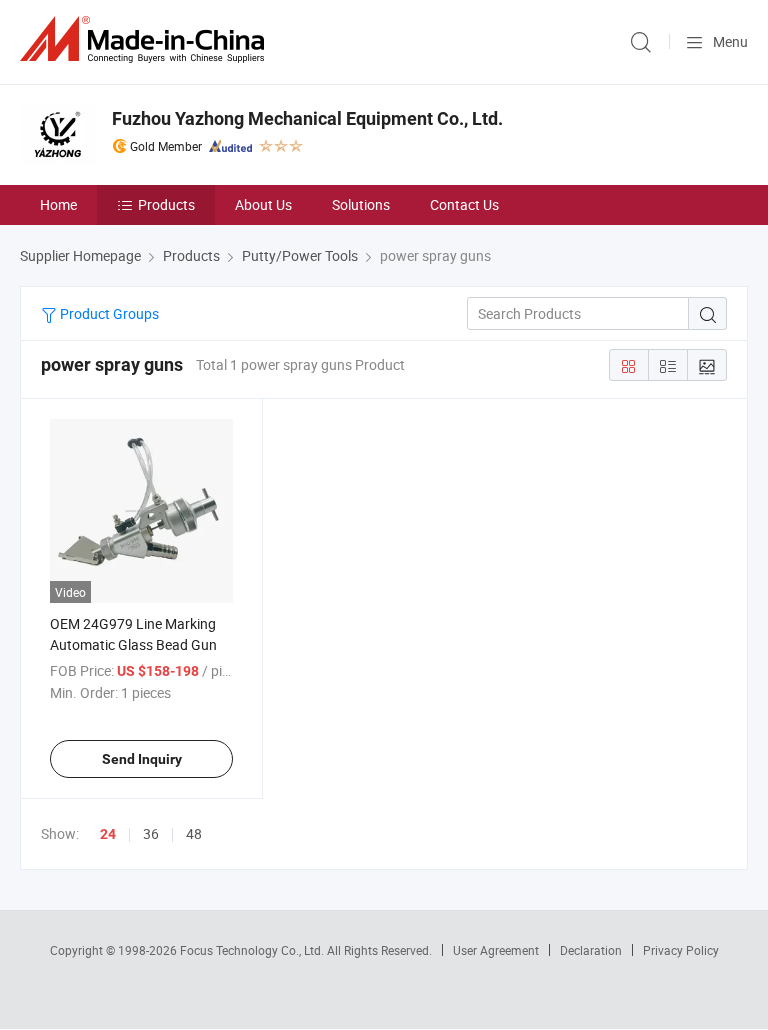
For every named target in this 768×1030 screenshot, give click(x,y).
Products (166, 204)
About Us (263, 204)
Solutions (361, 204)
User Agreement (496, 950)
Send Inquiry (142, 759)
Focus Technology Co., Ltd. (253, 950)
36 (151, 833)
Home (58, 204)
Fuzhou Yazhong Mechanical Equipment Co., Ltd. (307, 118)
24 (108, 834)
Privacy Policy (681, 950)
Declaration (591, 950)
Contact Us (464, 204)
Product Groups (108, 313)
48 (194, 833)
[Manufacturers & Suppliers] (146, 39)
